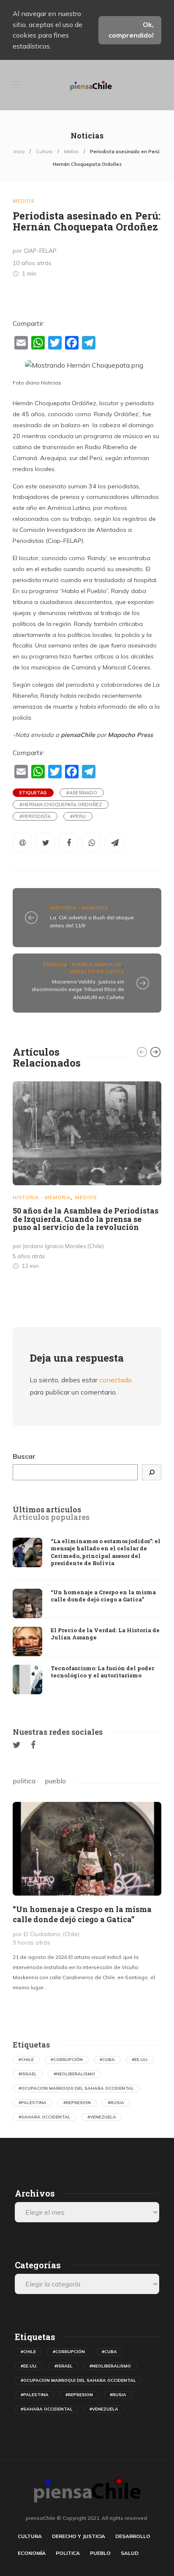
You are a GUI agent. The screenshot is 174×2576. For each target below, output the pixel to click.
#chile (26, 2060)
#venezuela (102, 2117)
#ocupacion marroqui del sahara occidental (76, 2088)
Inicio (19, 152)
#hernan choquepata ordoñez (61, 804)
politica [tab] (24, 1781)
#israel (28, 2074)
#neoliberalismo (74, 2074)
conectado (116, 1380)
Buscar (24, 1456)
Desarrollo (133, 2536)
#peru (78, 816)
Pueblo (100, 2553)
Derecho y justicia (79, 2536)
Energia (56, 964)
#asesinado (82, 793)
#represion (77, 2103)
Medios (71, 152)
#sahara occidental (45, 2117)
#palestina (33, 2103)
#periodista (35, 816)
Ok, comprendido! (131, 30)
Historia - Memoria (79, 908)
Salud (130, 2553)
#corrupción (67, 2060)
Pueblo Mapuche (97, 964)
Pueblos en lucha (97, 972)
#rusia (116, 2103)
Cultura (44, 152)
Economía (32, 2553)
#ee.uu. (140, 2060)
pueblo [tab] (55, 1781)
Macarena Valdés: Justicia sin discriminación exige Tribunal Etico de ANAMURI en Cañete (78, 989)
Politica (68, 2553)
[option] (87, 1177)
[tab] (47, 1510)
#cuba (107, 2060)
